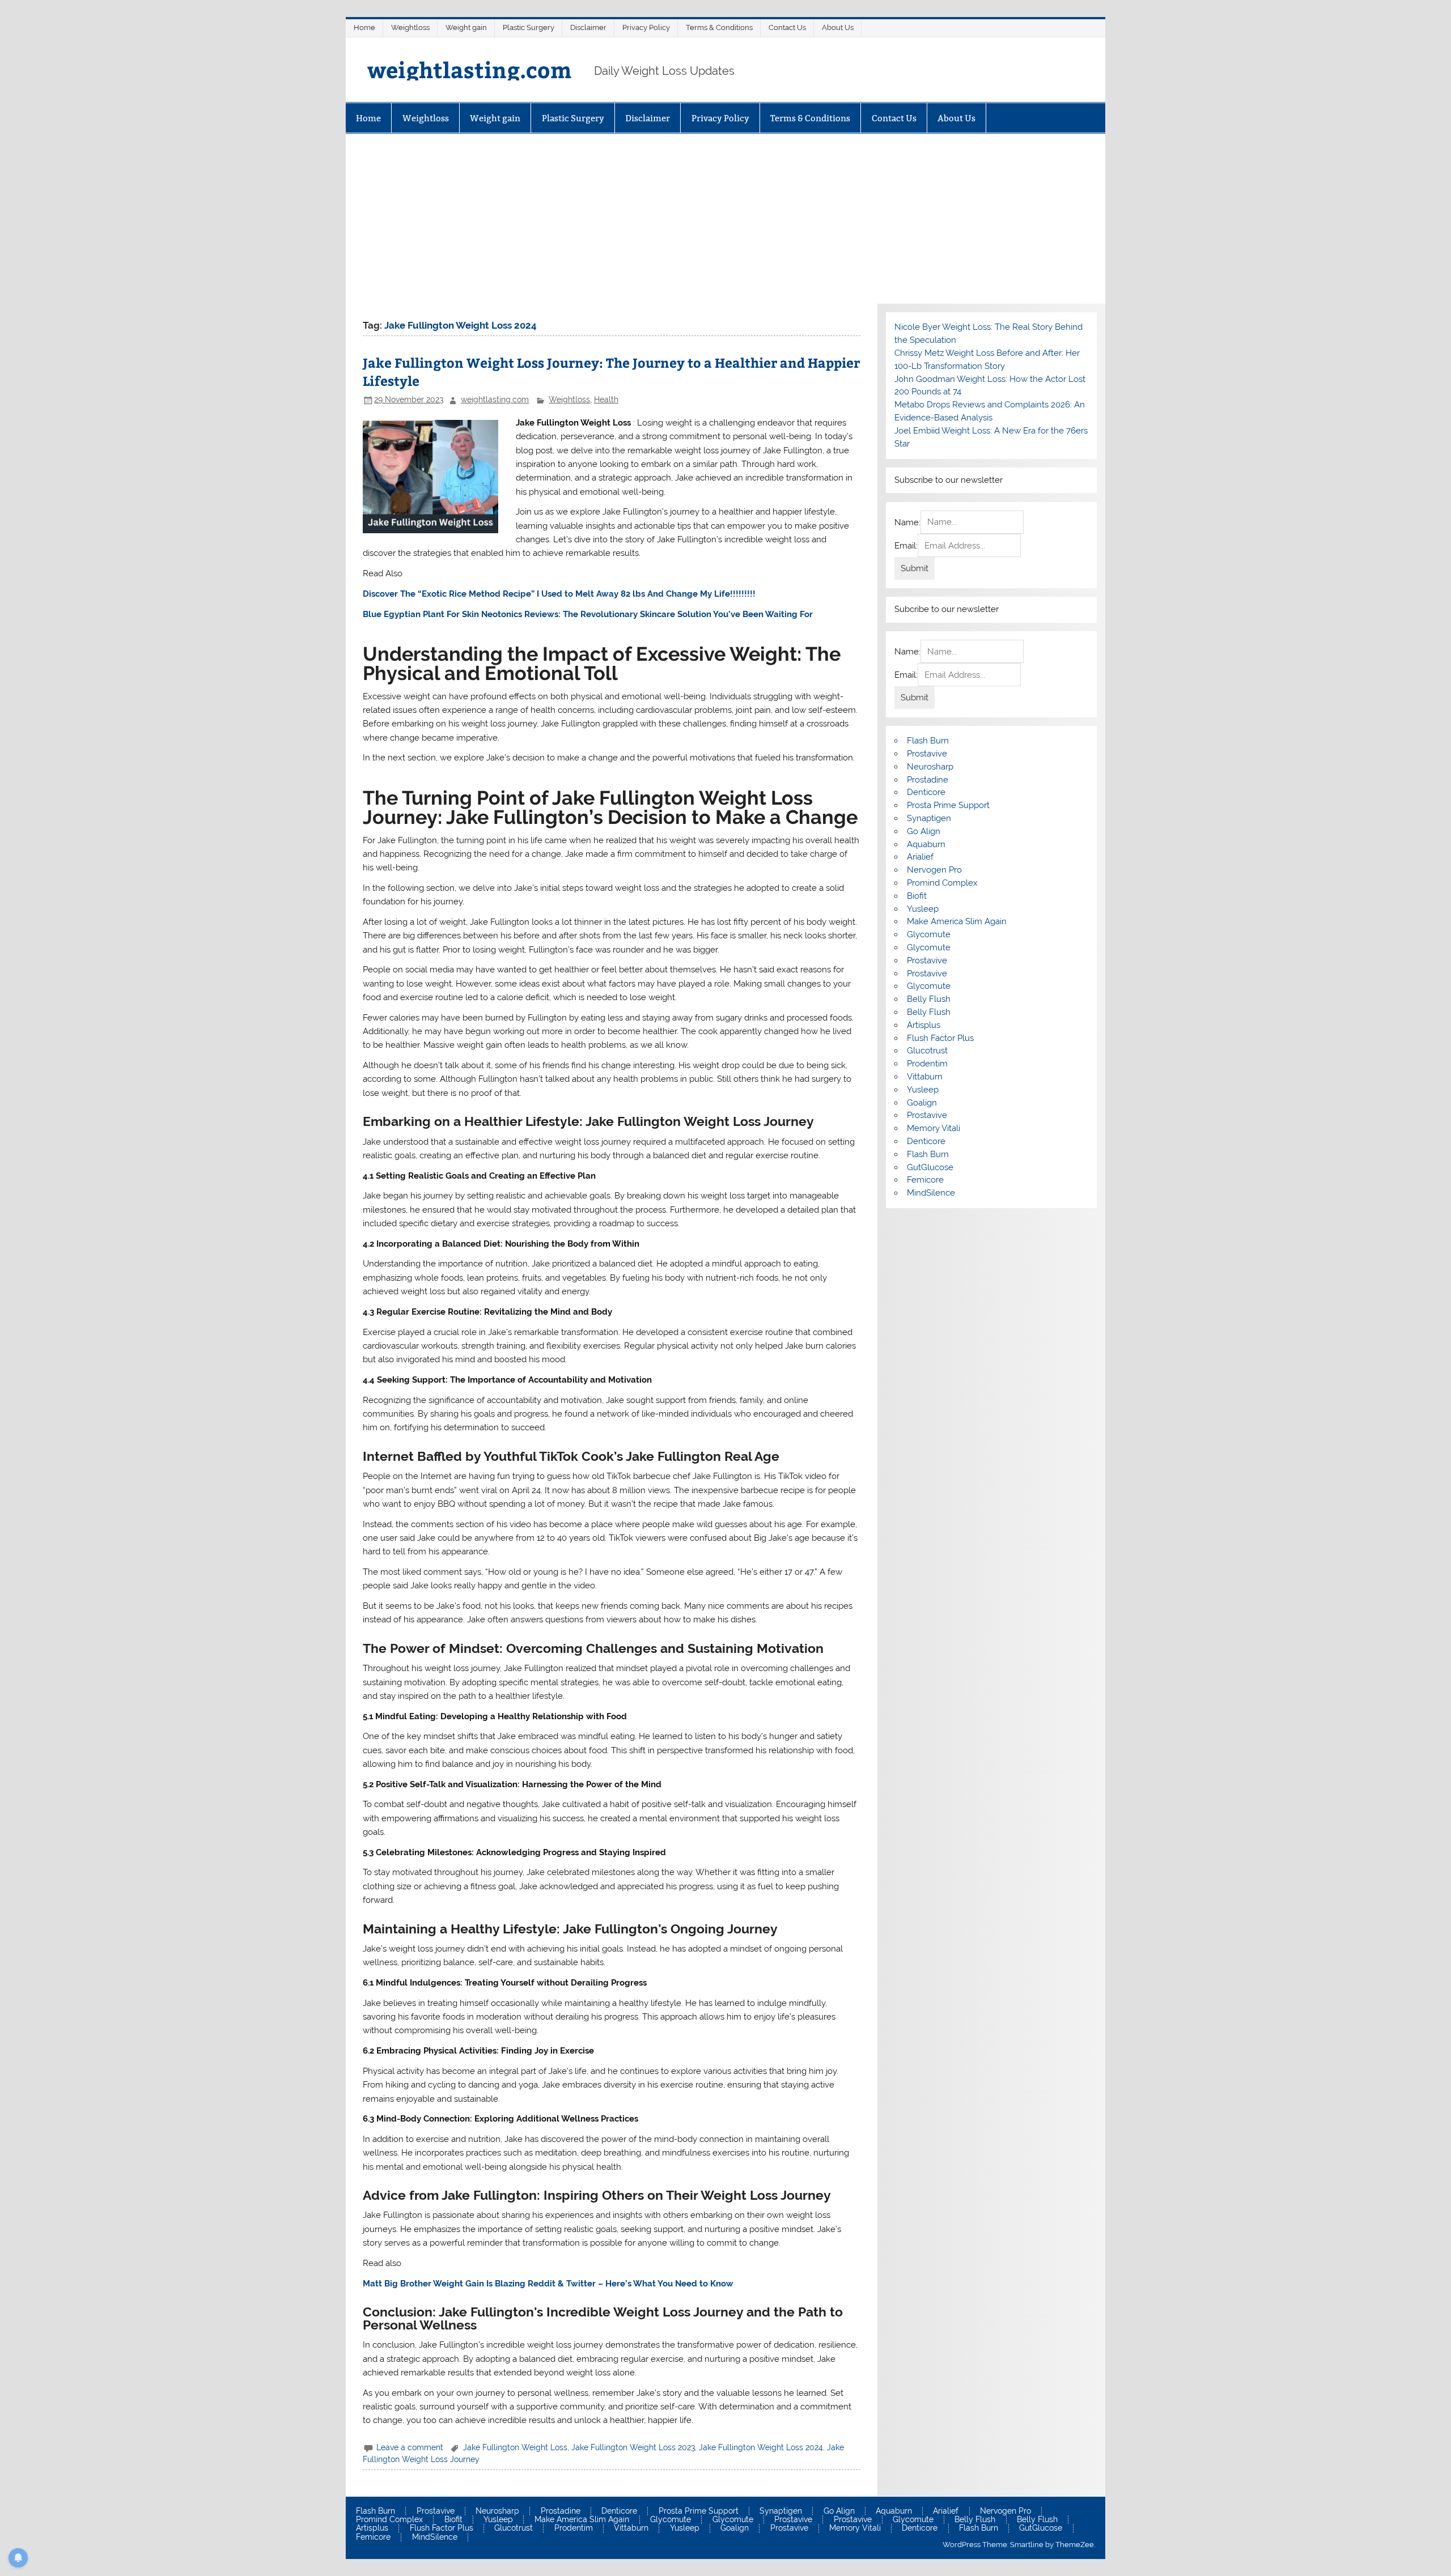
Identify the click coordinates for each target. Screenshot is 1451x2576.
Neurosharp (930, 767)
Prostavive (927, 754)
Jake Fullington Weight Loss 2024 (761, 2447)
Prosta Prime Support (948, 805)
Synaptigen (929, 818)
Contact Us (787, 27)
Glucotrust (927, 1051)
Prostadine (928, 780)
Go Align (924, 831)
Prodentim (927, 1064)
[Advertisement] (725, 219)
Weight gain (466, 27)
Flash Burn (928, 741)
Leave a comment (410, 2447)
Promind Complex (942, 883)
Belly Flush (929, 999)
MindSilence (931, 1193)
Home (364, 27)
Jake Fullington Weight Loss (515, 2447)
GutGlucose (930, 1167)
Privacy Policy (646, 27)
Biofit (917, 896)
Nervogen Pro (934, 870)
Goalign (922, 1103)
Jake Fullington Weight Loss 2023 (633, 2447)
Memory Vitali (934, 1128)
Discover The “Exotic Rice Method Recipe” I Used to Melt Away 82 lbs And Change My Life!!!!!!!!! (559, 594)
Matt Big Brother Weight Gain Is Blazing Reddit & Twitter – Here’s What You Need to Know (548, 2284)
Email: (906, 546)
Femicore (925, 1180)
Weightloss (410, 27)
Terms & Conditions (719, 27)
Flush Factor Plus (940, 1038)
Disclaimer (588, 27)
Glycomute (929, 934)
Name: (907, 522)
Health (606, 399)
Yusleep (923, 909)
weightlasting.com (469, 69)
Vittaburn (925, 1077)
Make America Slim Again (957, 921)
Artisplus (924, 1025)
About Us (838, 27)
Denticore (926, 792)
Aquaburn (926, 844)
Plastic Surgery (529, 27)
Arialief (920, 857)
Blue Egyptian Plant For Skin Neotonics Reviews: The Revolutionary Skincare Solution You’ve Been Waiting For (588, 614)
